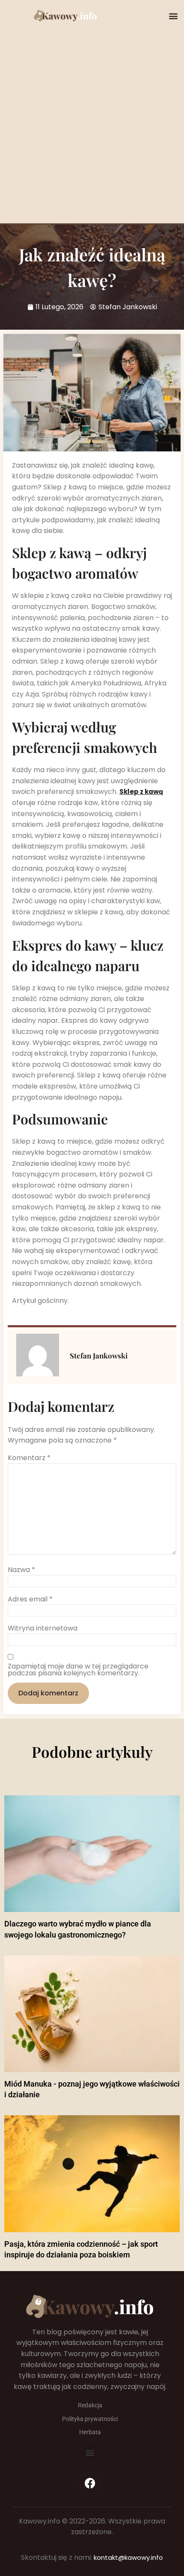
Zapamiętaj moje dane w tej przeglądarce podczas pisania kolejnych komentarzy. (78, 1670)
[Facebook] (90, 2483)
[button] (174, 16)
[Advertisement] (92, 119)
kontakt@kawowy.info (128, 2557)
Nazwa (21, 1570)
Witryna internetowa (43, 1628)
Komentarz (29, 1458)
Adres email (30, 1599)
